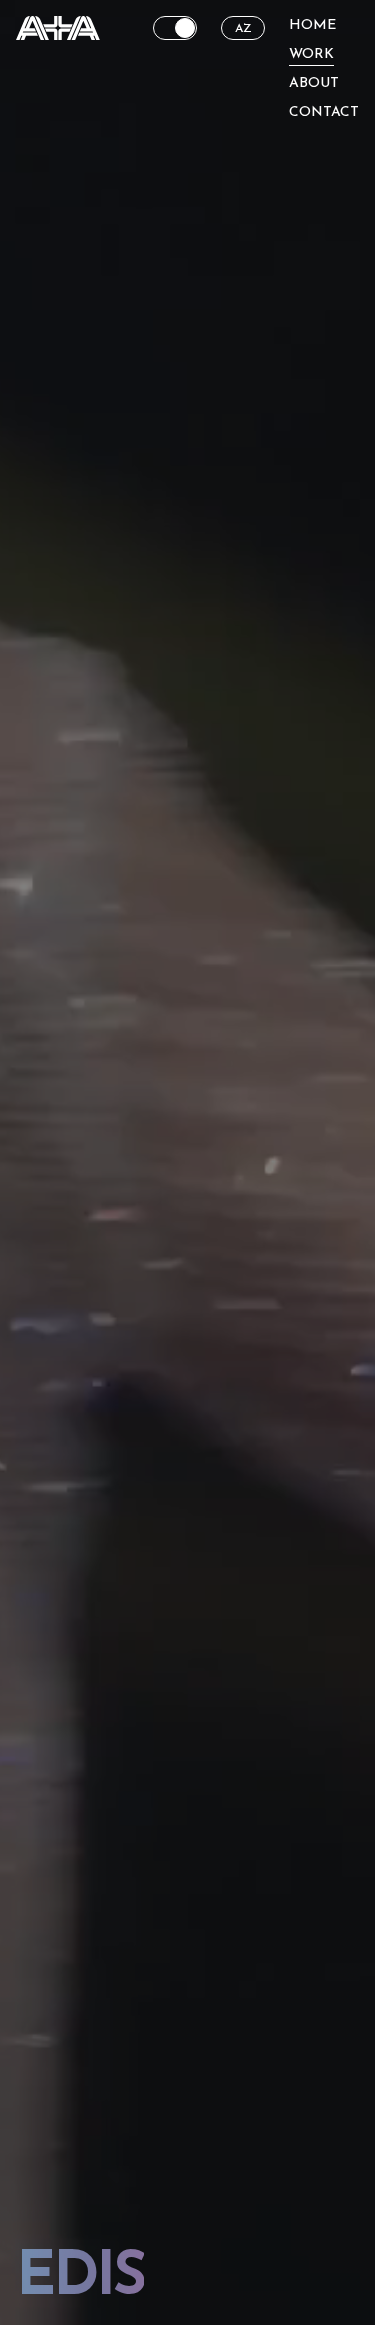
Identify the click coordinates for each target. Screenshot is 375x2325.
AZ (243, 29)
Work (311, 54)
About (314, 83)
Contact (324, 112)
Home (312, 25)
